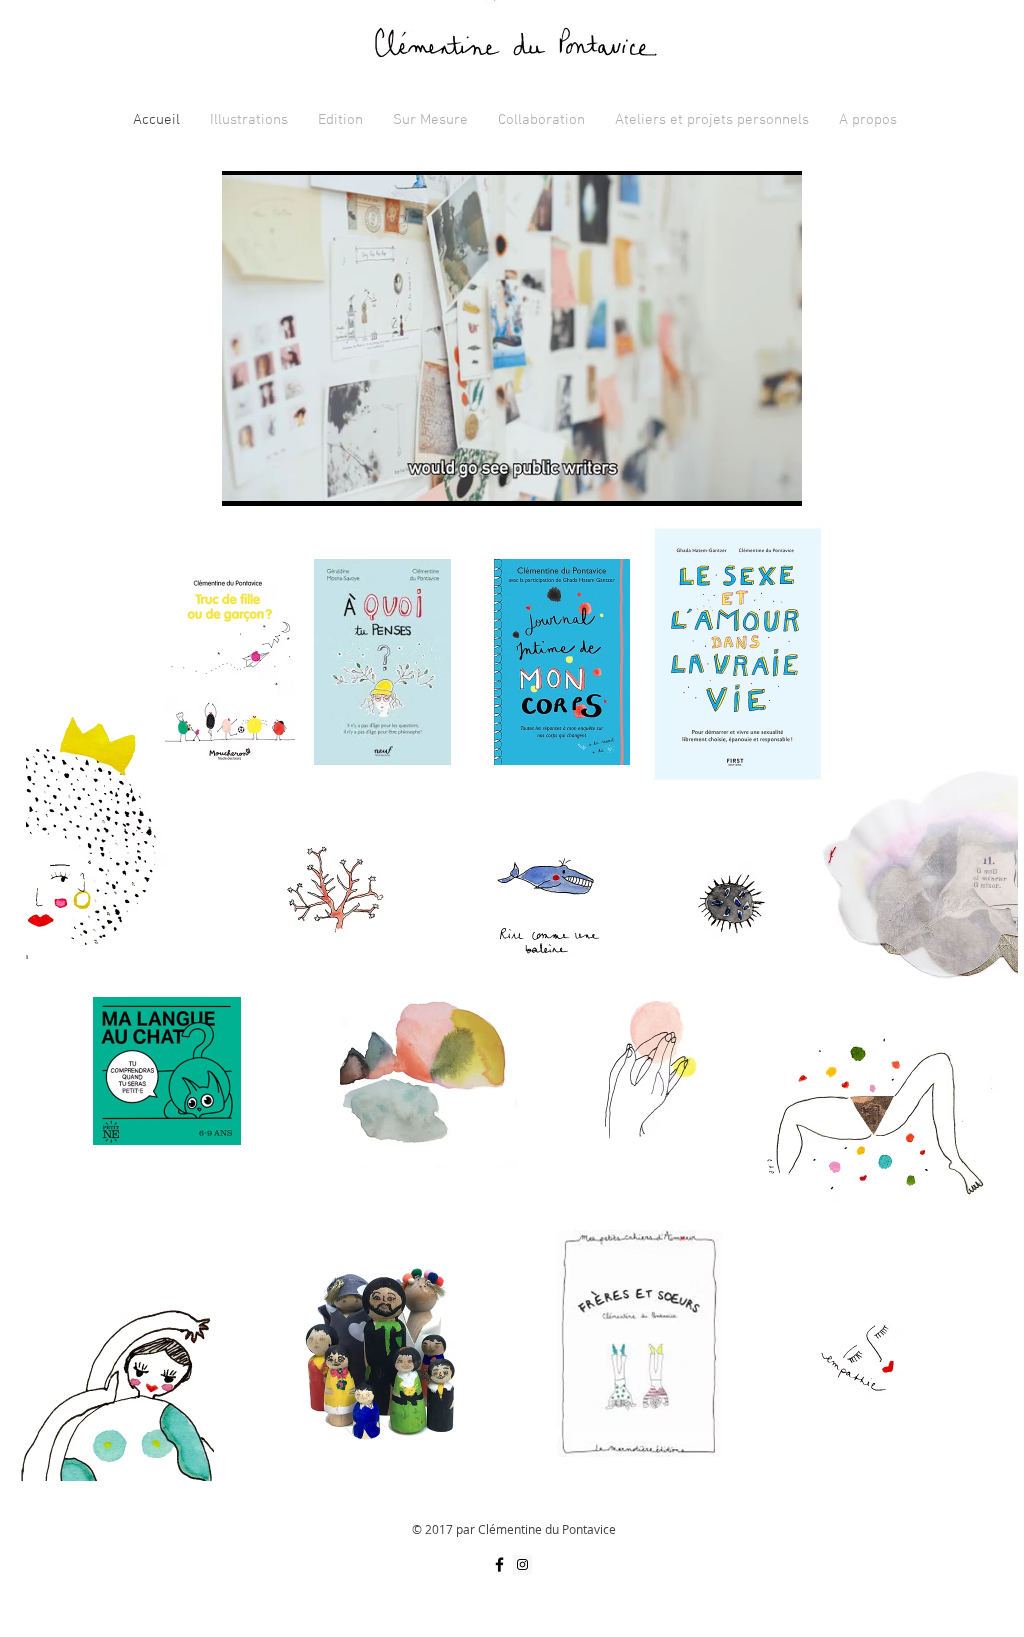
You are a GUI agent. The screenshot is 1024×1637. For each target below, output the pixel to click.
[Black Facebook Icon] (499, 1564)
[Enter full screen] (775, 479)
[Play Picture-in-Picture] (741, 479)
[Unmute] (282, 479)
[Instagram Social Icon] (522, 1564)
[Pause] (248, 479)
